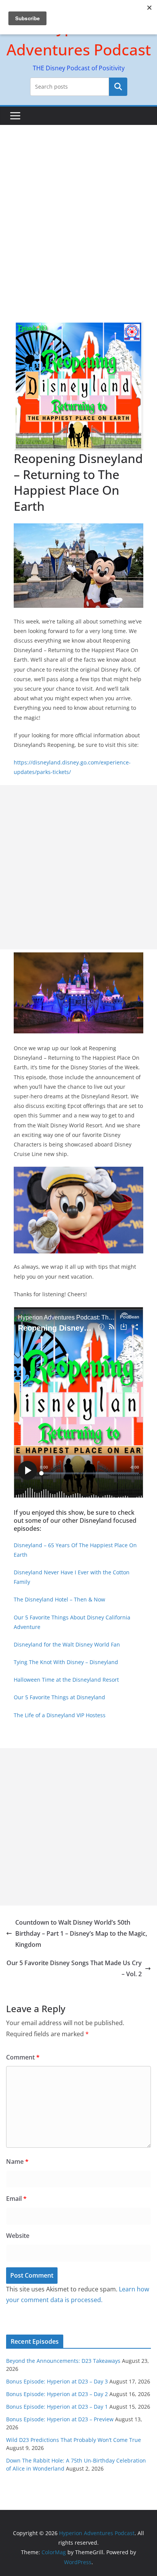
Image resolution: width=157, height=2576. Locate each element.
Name (17, 2162)
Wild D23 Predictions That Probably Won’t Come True (74, 2440)
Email (16, 2199)
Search (118, 87)
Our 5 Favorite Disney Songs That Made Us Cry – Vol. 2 (74, 1968)
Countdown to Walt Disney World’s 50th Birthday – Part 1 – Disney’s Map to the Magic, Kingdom (81, 1933)
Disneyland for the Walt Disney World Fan (67, 1644)
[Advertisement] (78, 207)
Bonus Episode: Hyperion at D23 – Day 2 (57, 2394)
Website (18, 2236)
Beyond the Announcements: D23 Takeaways (63, 2361)
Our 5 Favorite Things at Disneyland (59, 1697)
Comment (23, 2057)
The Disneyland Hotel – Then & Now (59, 1599)
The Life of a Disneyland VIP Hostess (60, 1715)
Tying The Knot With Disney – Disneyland (66, 1662)
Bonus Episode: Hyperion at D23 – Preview (60, 2419)
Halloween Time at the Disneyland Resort (66, 1680)
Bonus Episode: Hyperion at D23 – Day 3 (57, 2381)
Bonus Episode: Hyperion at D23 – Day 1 (57, 2407)
